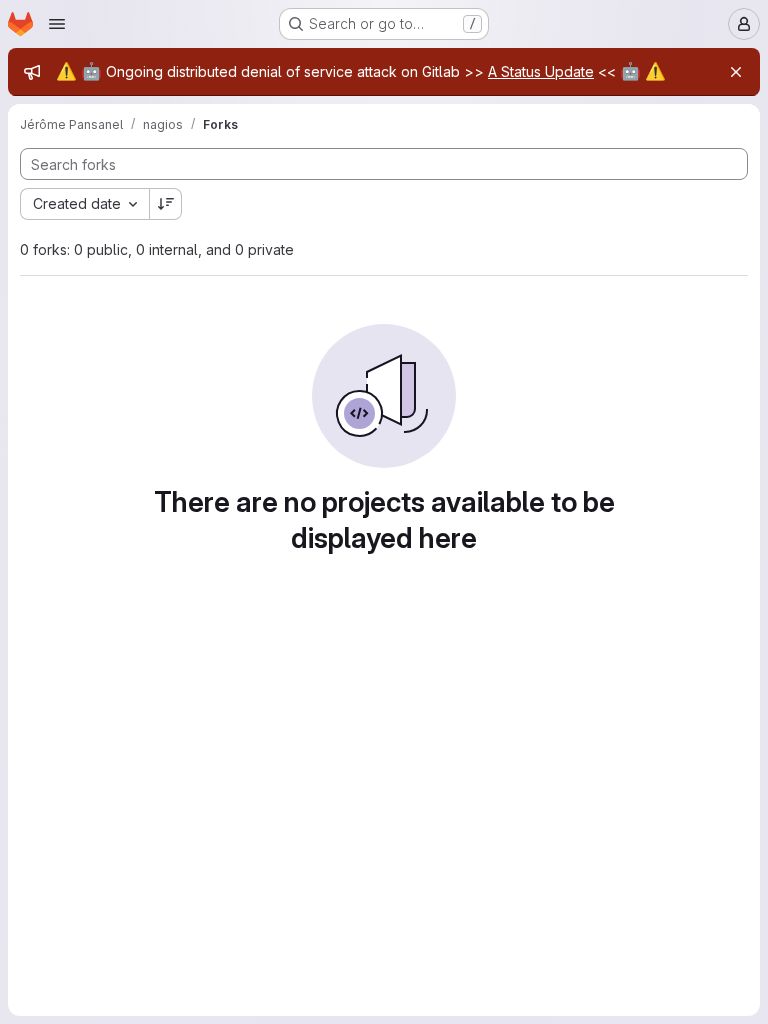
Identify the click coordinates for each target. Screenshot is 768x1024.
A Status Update (541, 71)
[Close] (736, 72)
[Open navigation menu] (57, 24)
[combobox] (84, 204)
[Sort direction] (166, 204)
